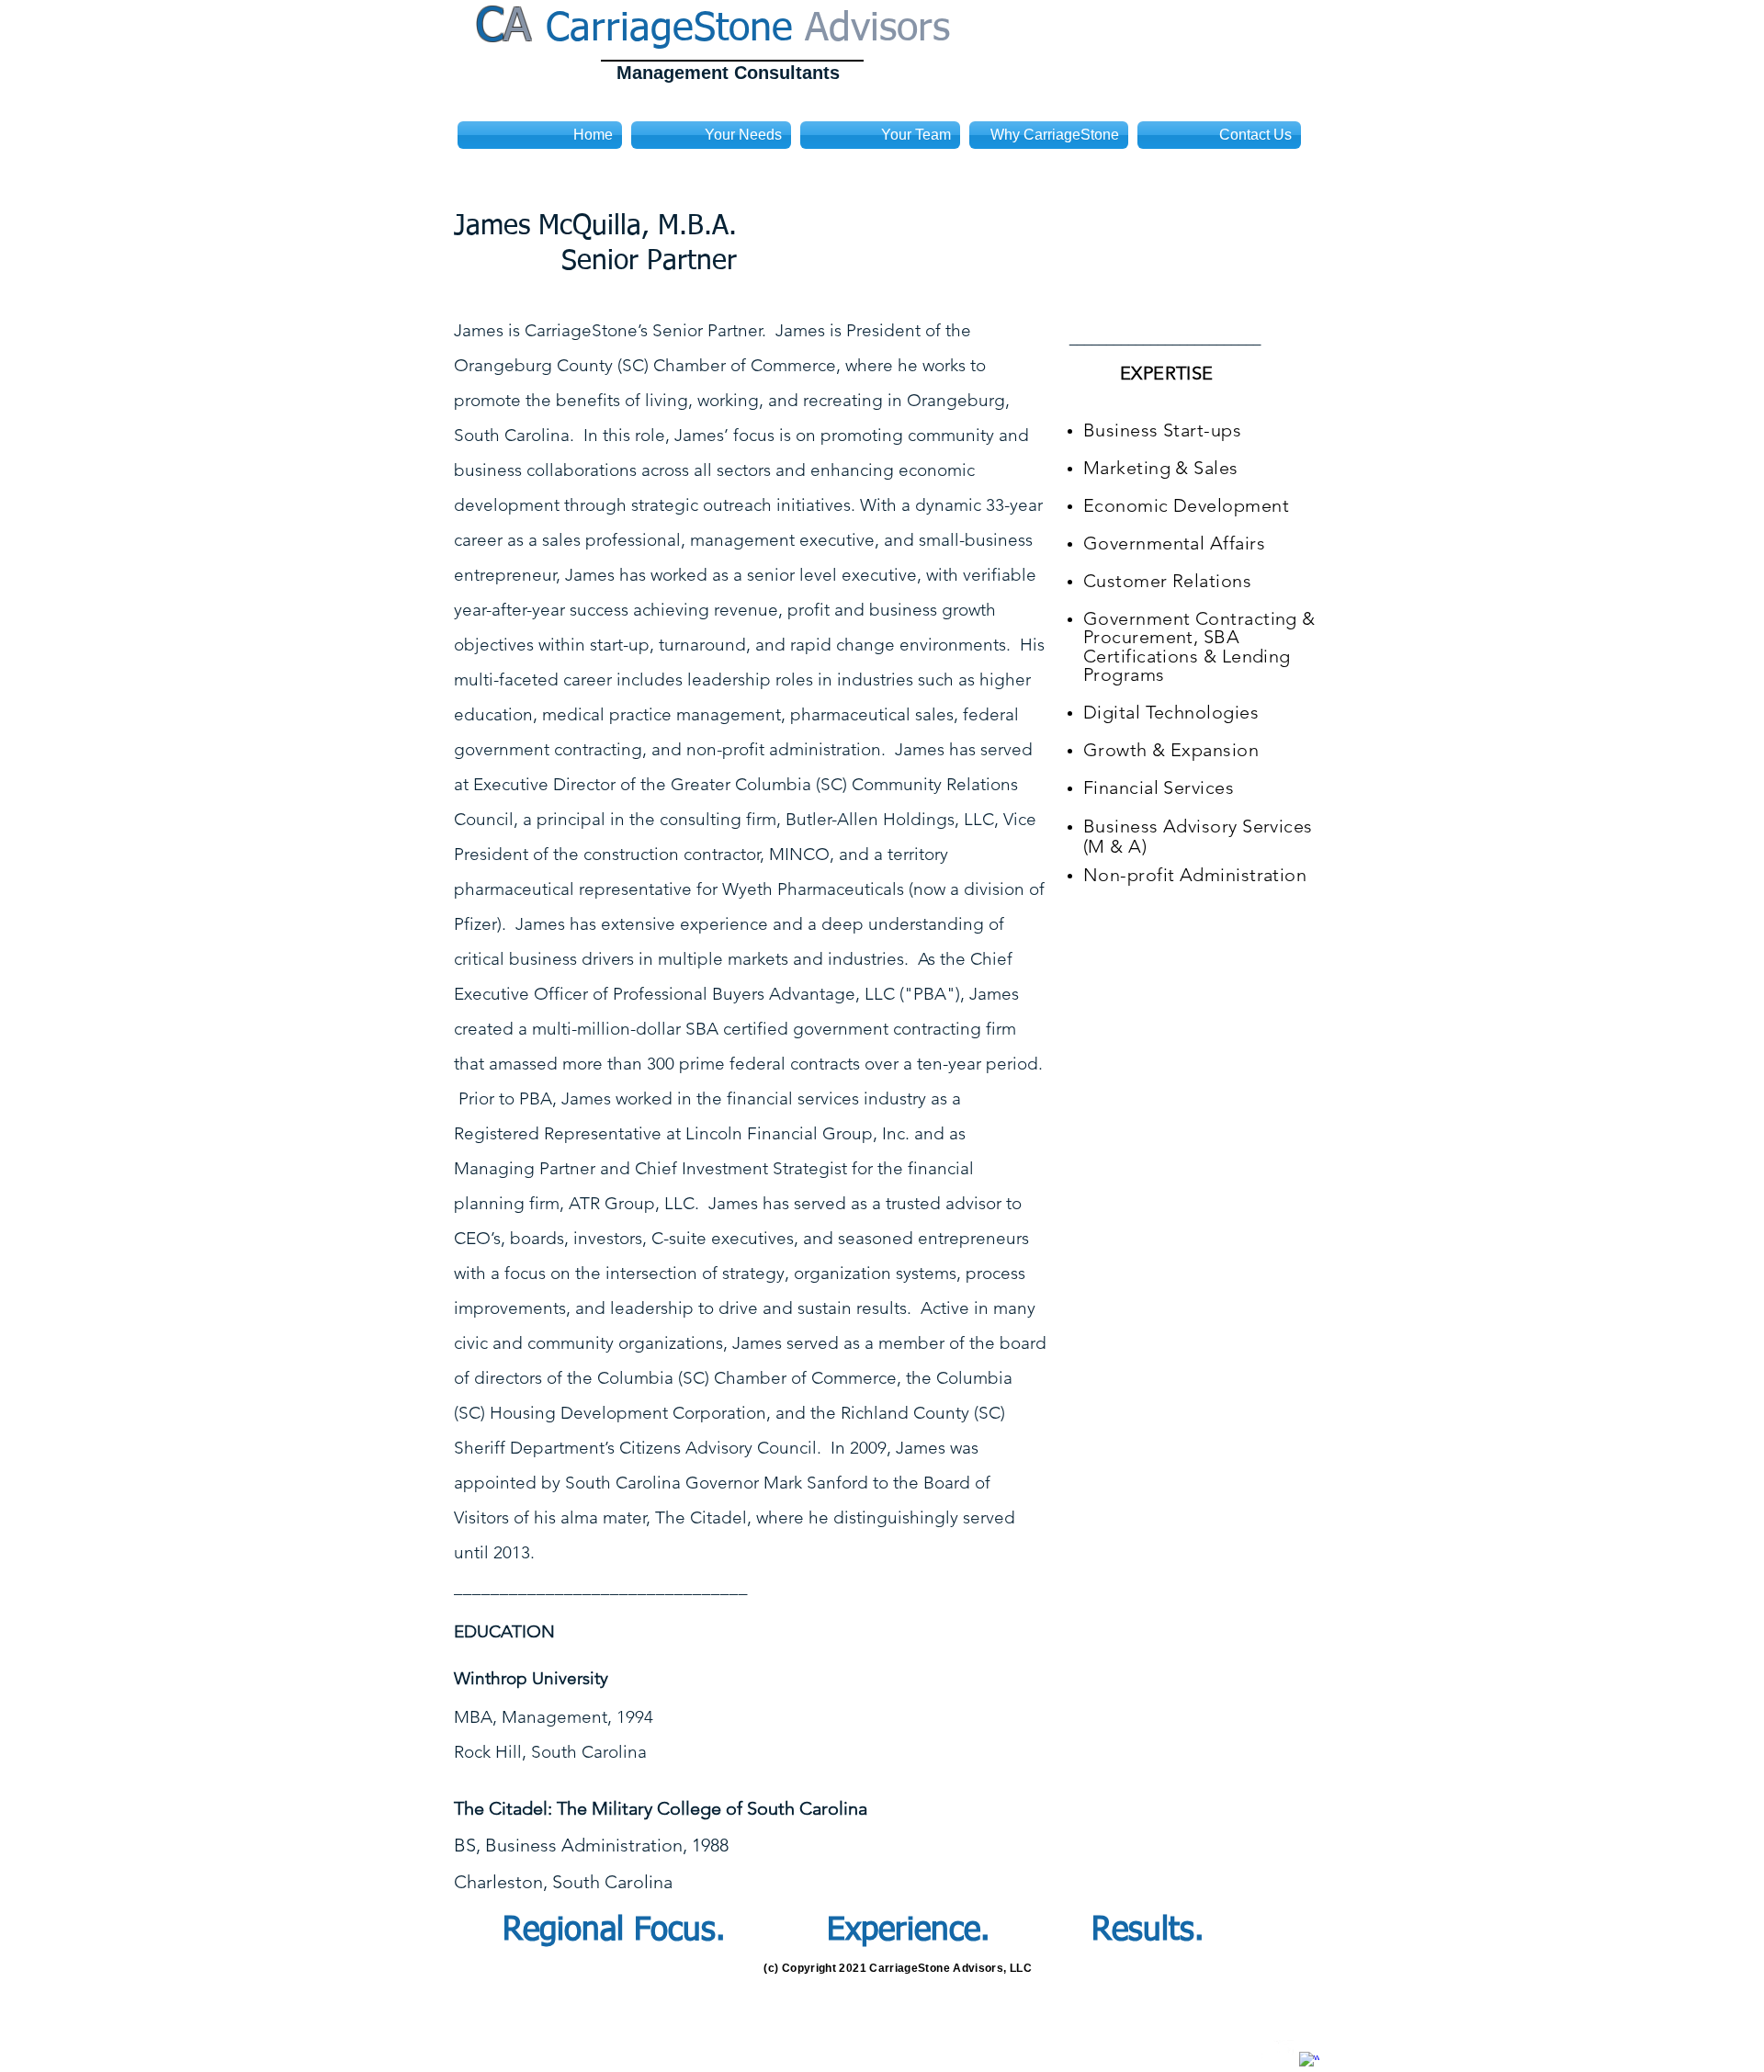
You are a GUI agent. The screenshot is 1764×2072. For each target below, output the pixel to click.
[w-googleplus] (1309, 2062)
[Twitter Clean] (1283, 2050)
